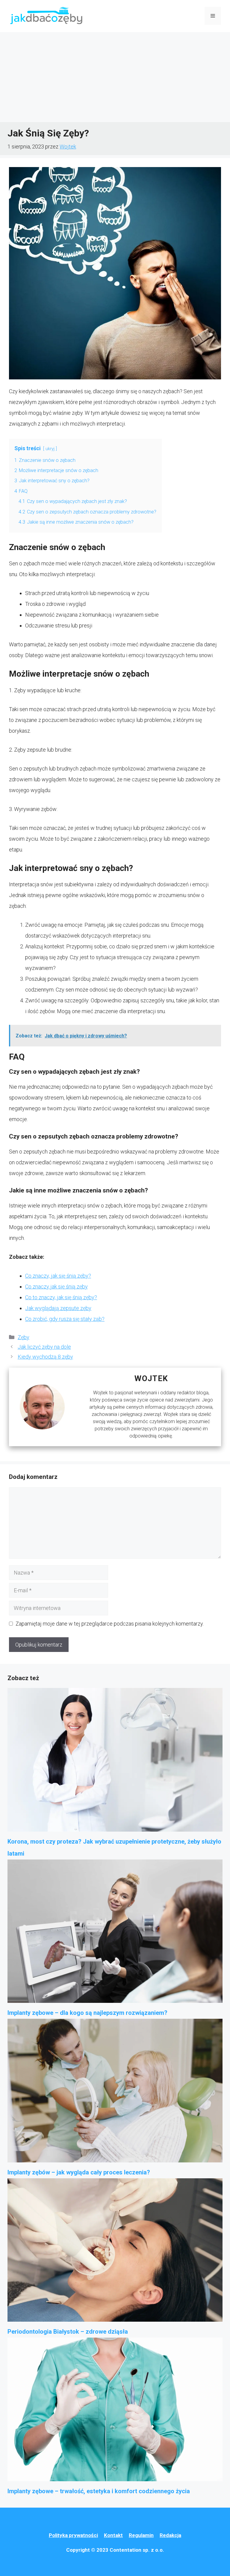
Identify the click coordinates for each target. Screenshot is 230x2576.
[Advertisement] (115, 77)
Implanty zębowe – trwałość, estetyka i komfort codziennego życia (99, 2491)
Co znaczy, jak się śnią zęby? (58, 1276)
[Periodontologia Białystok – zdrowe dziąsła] (115, 2252)
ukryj (50, 449)
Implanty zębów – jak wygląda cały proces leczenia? (79, 2172)
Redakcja (170, 2535)
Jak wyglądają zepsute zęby (58, 1308)
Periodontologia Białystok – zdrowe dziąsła (68, 2332)
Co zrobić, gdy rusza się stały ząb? (65, 1319)
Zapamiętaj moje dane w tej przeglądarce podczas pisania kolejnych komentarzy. (110, 1624)
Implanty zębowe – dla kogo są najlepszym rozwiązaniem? (87, 2013)
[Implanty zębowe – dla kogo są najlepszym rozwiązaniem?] (115, 1933)
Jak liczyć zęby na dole (44, 1347)
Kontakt (113, 2535)
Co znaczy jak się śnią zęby (56, 1287)
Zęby (24, 1337)
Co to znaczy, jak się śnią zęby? (61, 1297)
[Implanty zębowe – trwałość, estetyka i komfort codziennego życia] (115, 2411)
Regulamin (141, 2535)
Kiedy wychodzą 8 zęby (45, 1357)
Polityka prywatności (73, 2535)
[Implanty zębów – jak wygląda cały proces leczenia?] (115, 2093)
